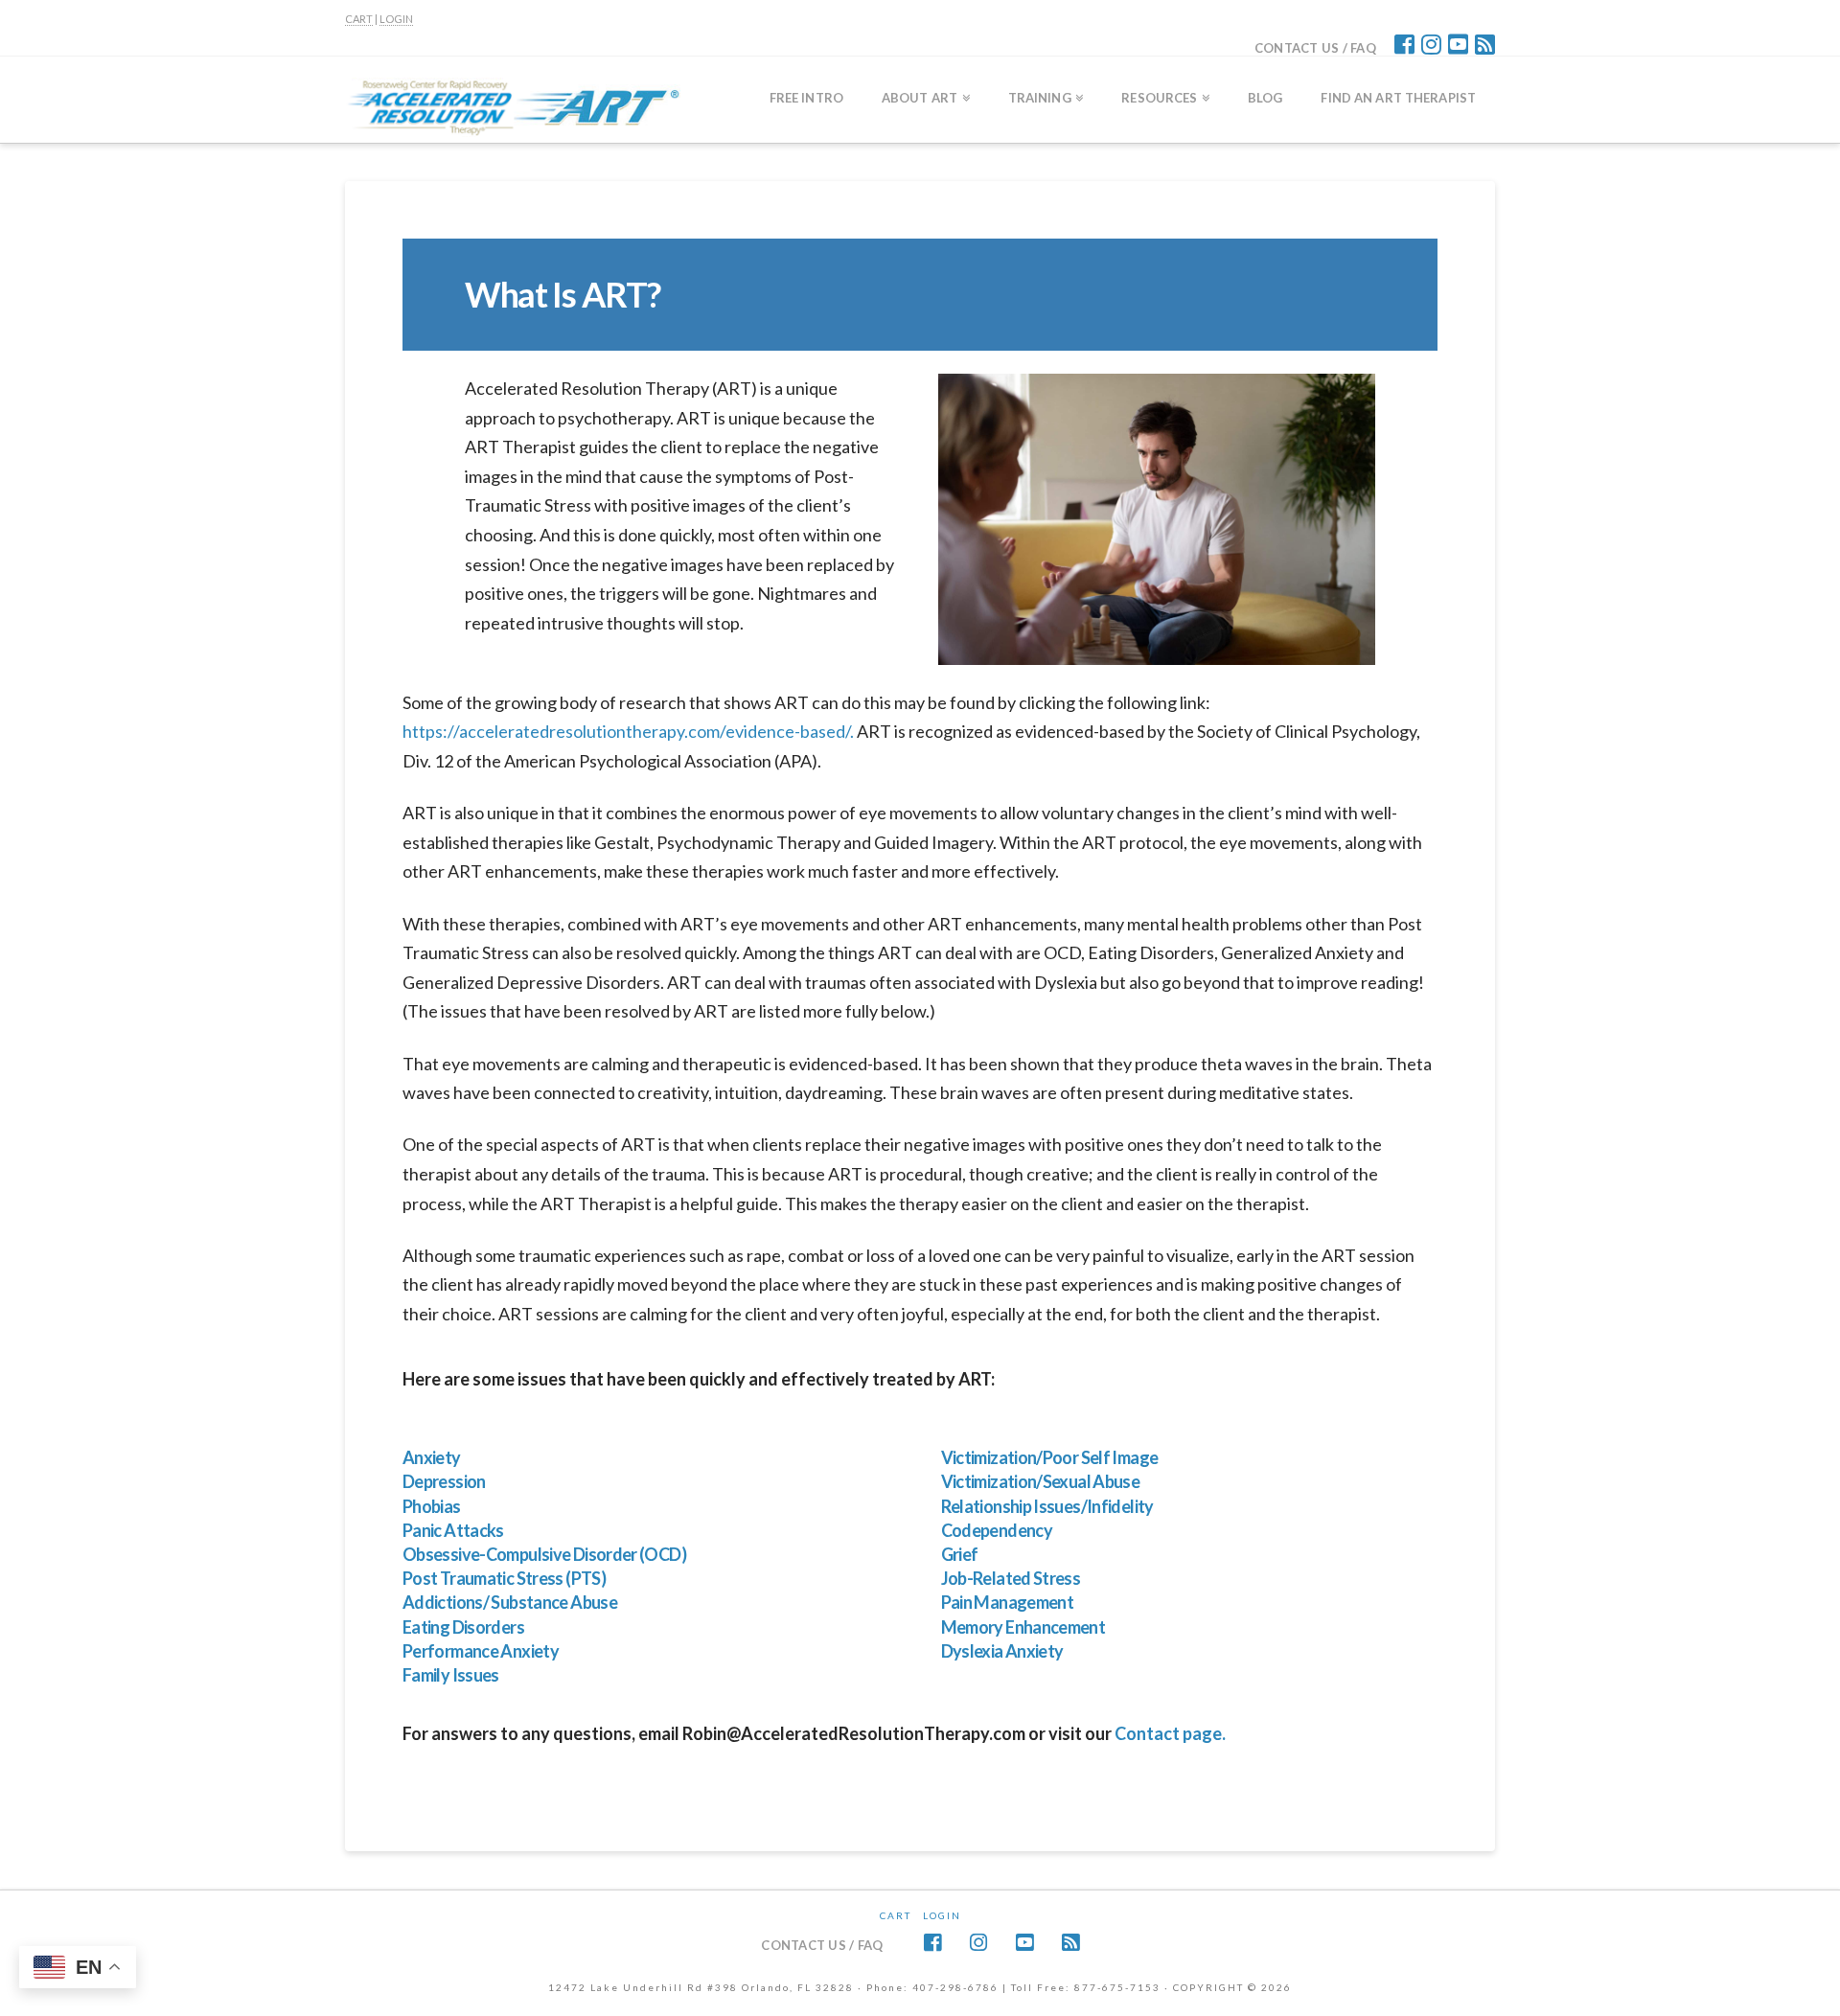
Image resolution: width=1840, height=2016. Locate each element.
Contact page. (1170, 1733)
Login (942, 1915)
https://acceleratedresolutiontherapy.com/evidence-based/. (628, 731)
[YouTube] (1458, 44)
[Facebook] (1404, 44)
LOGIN (396, 19)
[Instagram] (1431, 44)
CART (359, 19)
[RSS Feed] (1485, 44)
